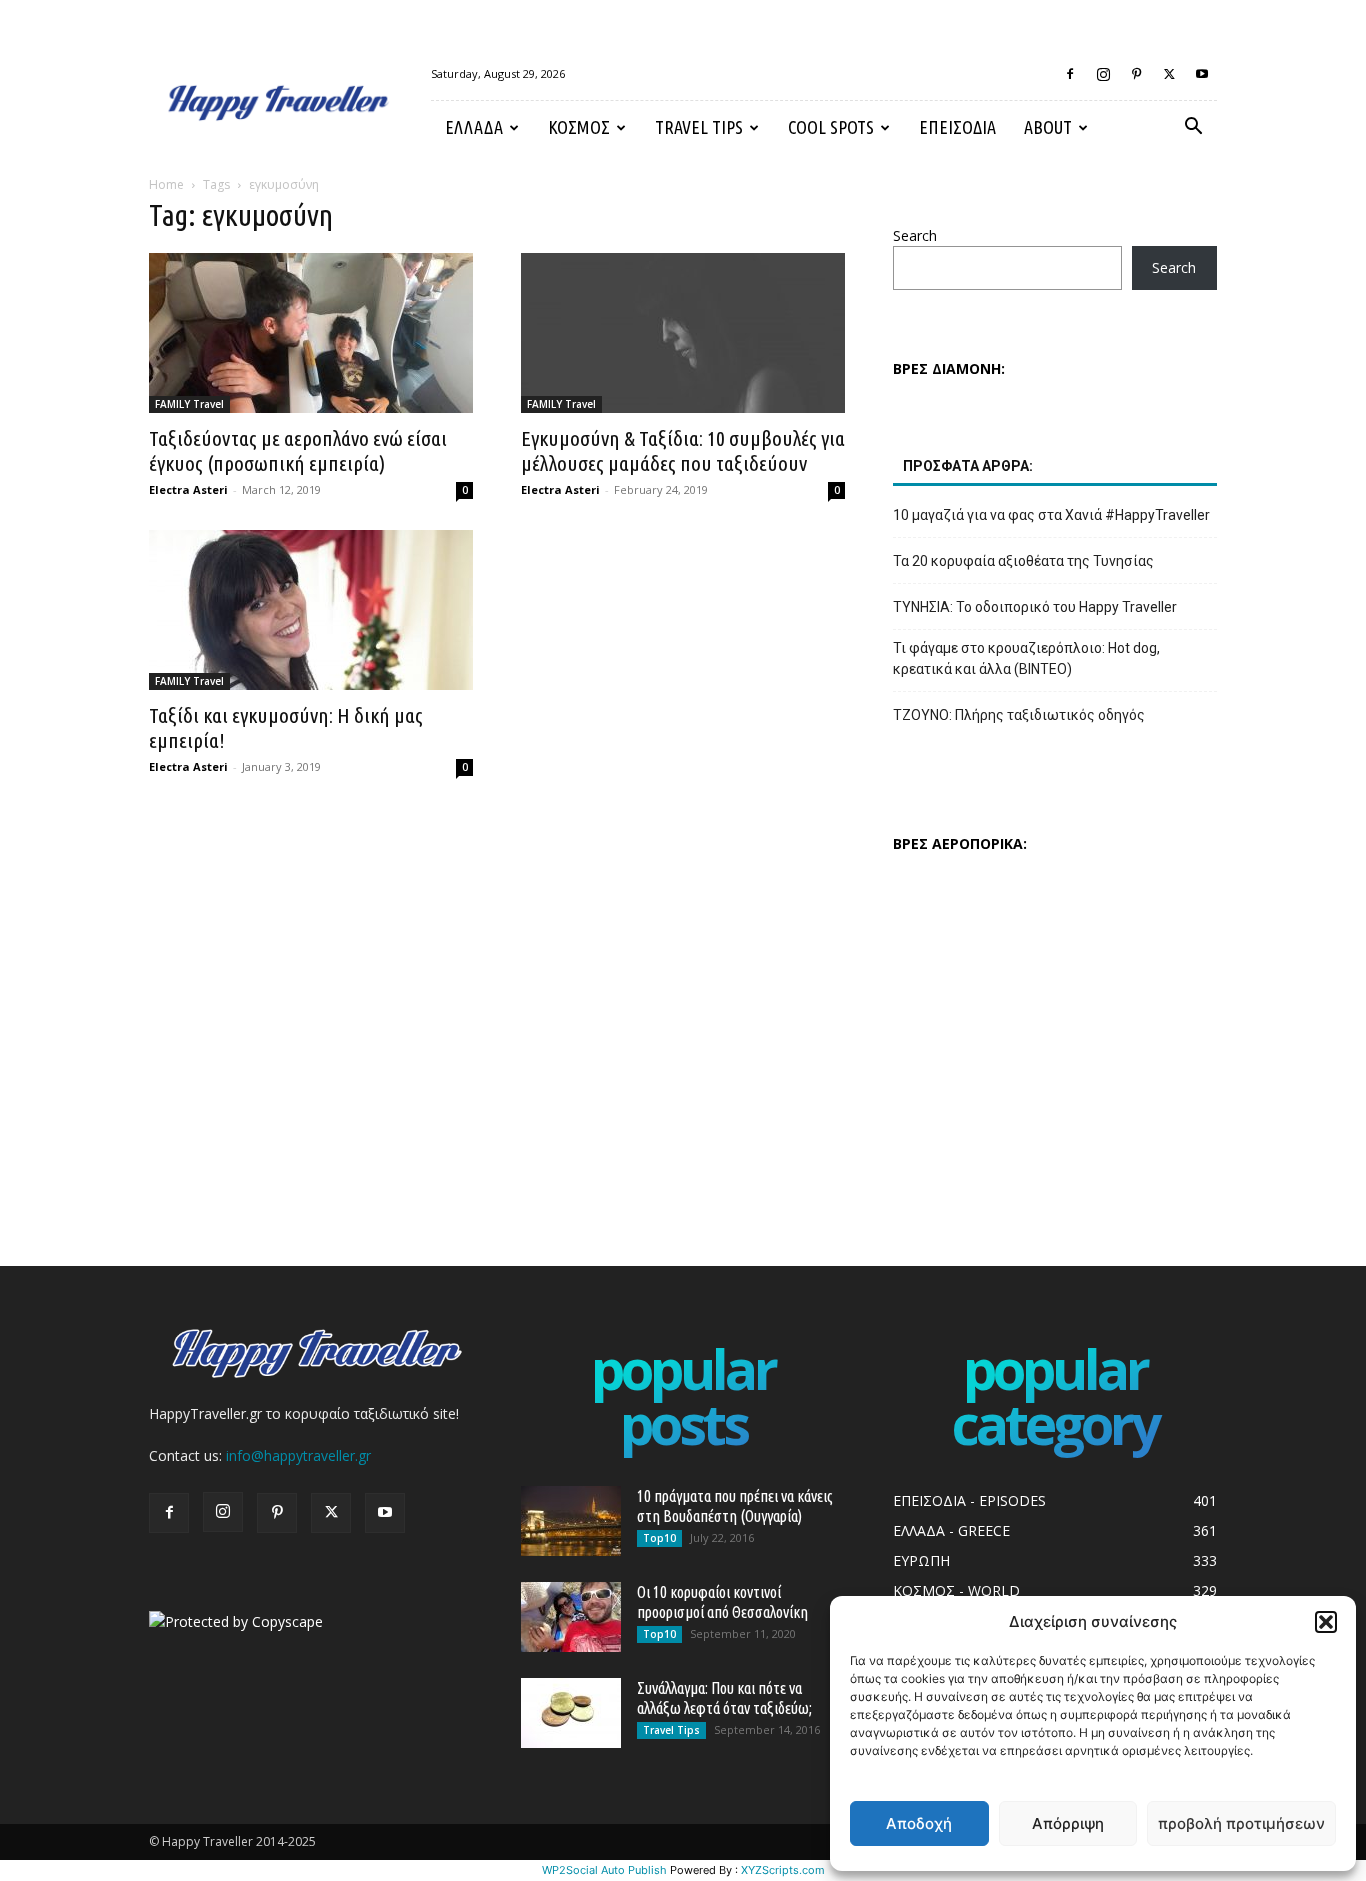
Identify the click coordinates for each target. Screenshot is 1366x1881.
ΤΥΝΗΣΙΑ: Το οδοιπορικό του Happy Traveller (1035, 607)
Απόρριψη (1068, 1823)
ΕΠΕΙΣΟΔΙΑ (957, 127)
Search (915, 235)
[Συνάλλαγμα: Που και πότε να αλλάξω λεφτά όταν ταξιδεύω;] (571, 1713)
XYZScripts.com (783, 1870)
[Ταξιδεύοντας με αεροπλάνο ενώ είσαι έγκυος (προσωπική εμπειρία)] (311, 333)
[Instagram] (1103, 74)
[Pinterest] (1136, 74)
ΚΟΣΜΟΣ (579, 127)
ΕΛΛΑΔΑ (474, 127)
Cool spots (831, 127)
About (1048, 127)
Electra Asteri (188, 489)
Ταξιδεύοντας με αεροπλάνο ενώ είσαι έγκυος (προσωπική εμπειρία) (298, 450)
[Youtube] (1202, 74)
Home (166, 184)
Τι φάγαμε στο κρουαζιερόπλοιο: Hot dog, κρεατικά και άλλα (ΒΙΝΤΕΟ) (1026, 658)
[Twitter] (1169, 74)
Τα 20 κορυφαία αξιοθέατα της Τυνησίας (1023, 561)
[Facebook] (1070, 74)
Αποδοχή (919, 1823)
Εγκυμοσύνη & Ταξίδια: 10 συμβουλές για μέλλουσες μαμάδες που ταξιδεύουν (683, 450)
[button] (1326, 1622)
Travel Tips (699, 127)
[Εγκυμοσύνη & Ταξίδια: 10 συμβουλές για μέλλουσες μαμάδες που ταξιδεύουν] (683, 333)
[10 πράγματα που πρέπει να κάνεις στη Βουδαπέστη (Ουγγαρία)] (571, 1521)
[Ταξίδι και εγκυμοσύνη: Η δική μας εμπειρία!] (311, 610)
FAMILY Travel (189, 404)
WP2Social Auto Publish (604, 1870)
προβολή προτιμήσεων (1241, 1823)
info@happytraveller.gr (298, 1455)
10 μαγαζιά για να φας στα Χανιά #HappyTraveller (1051, 515)
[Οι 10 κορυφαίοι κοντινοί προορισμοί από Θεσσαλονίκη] (571, 1617)
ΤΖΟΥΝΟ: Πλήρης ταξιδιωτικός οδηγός (1019, 715)
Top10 (659, 1538)
